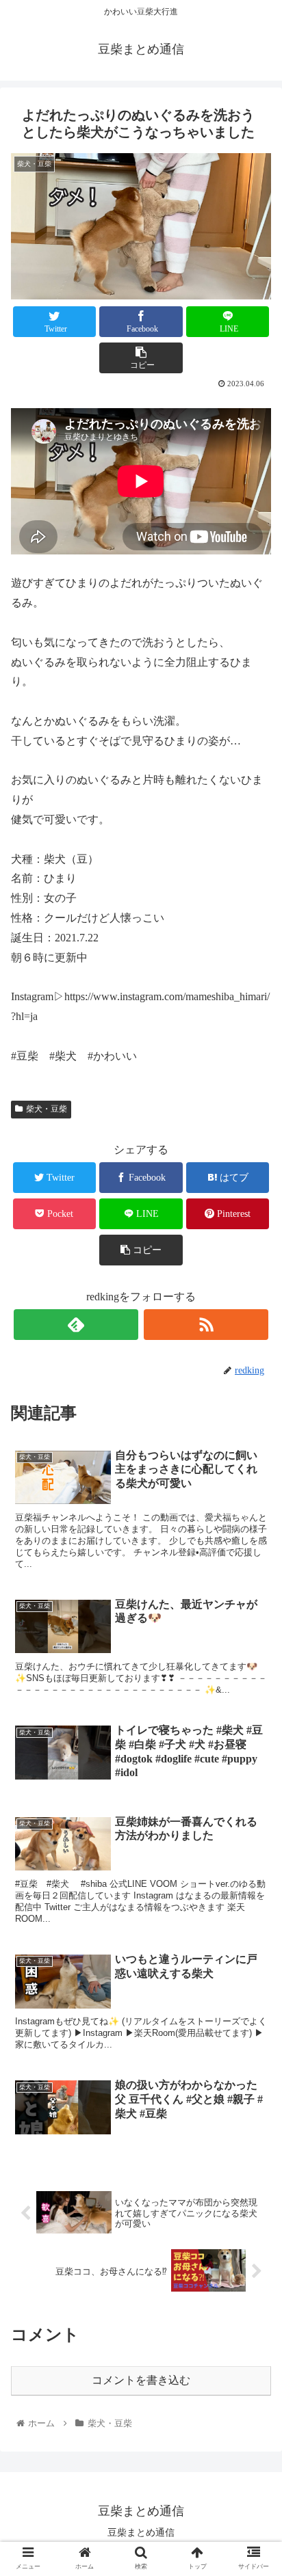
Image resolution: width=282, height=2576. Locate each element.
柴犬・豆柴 (47, 1109)
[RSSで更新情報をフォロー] (206, 1325)
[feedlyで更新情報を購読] (76, 1325)
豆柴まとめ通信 (141, 2532)
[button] (254, 1666)
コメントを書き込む (141, 2380)
